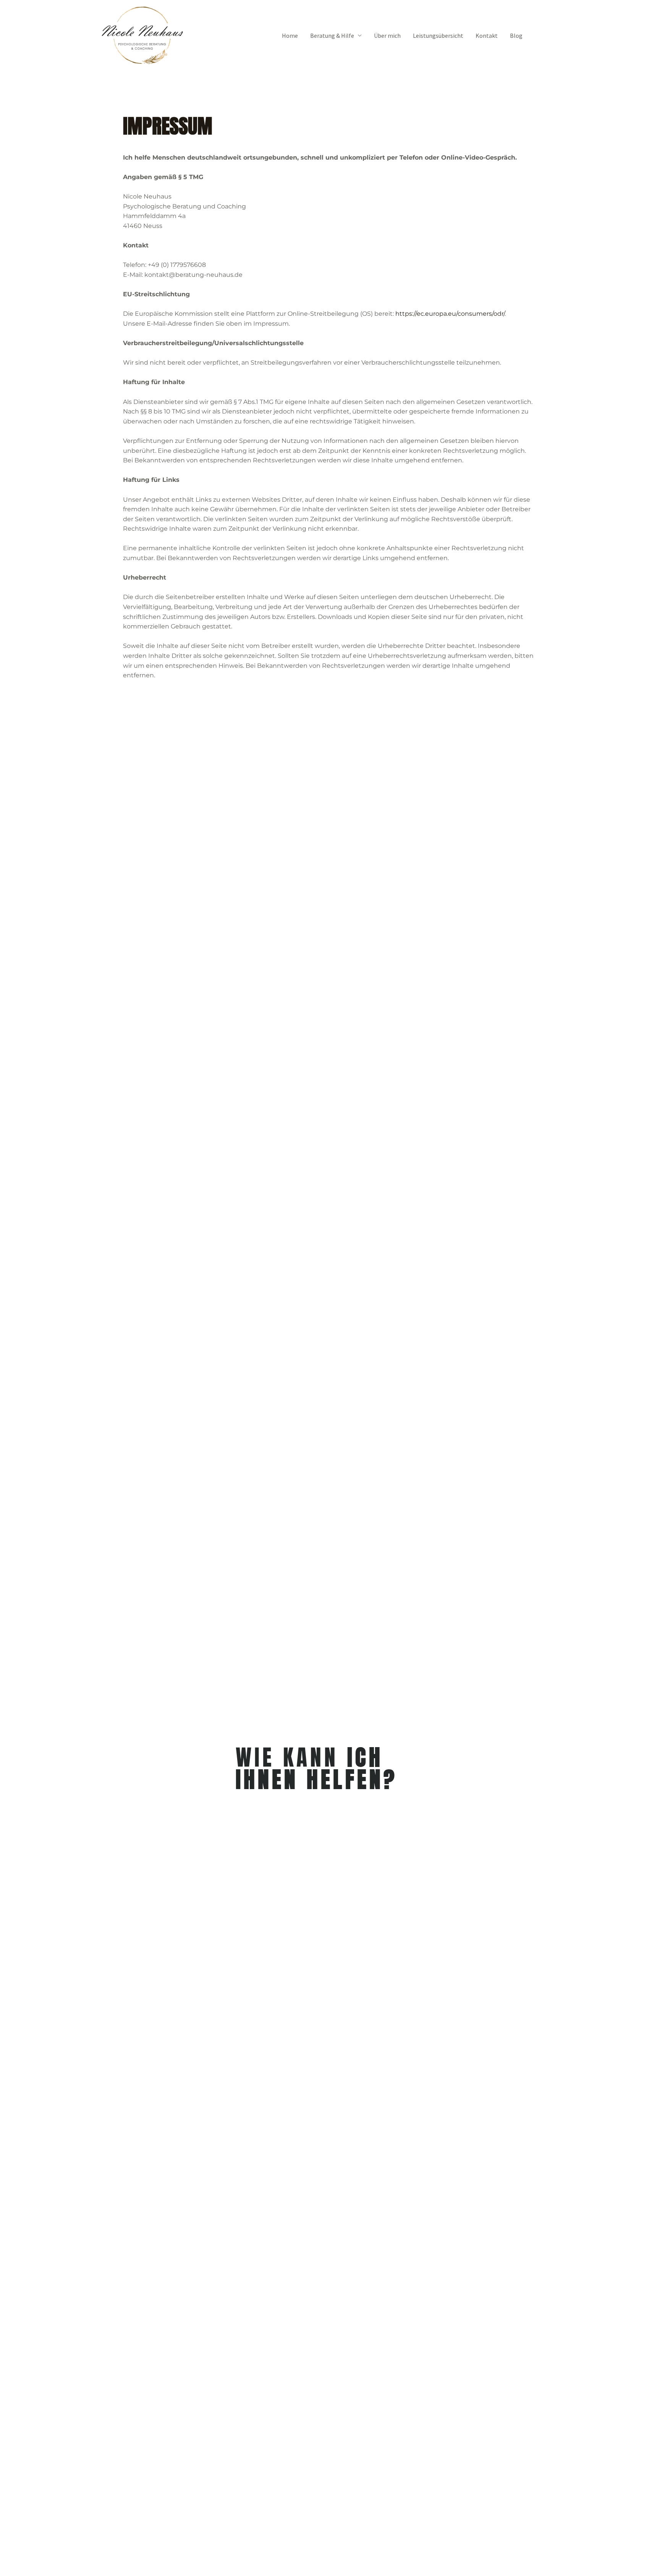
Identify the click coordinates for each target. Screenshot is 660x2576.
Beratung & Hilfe (332, 36)
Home (290, 36)
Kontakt (487, 36)
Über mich (387, 36)
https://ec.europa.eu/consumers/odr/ (450, 314)
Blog (516, 36)
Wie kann (317, 1768)
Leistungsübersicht (438, 36)
